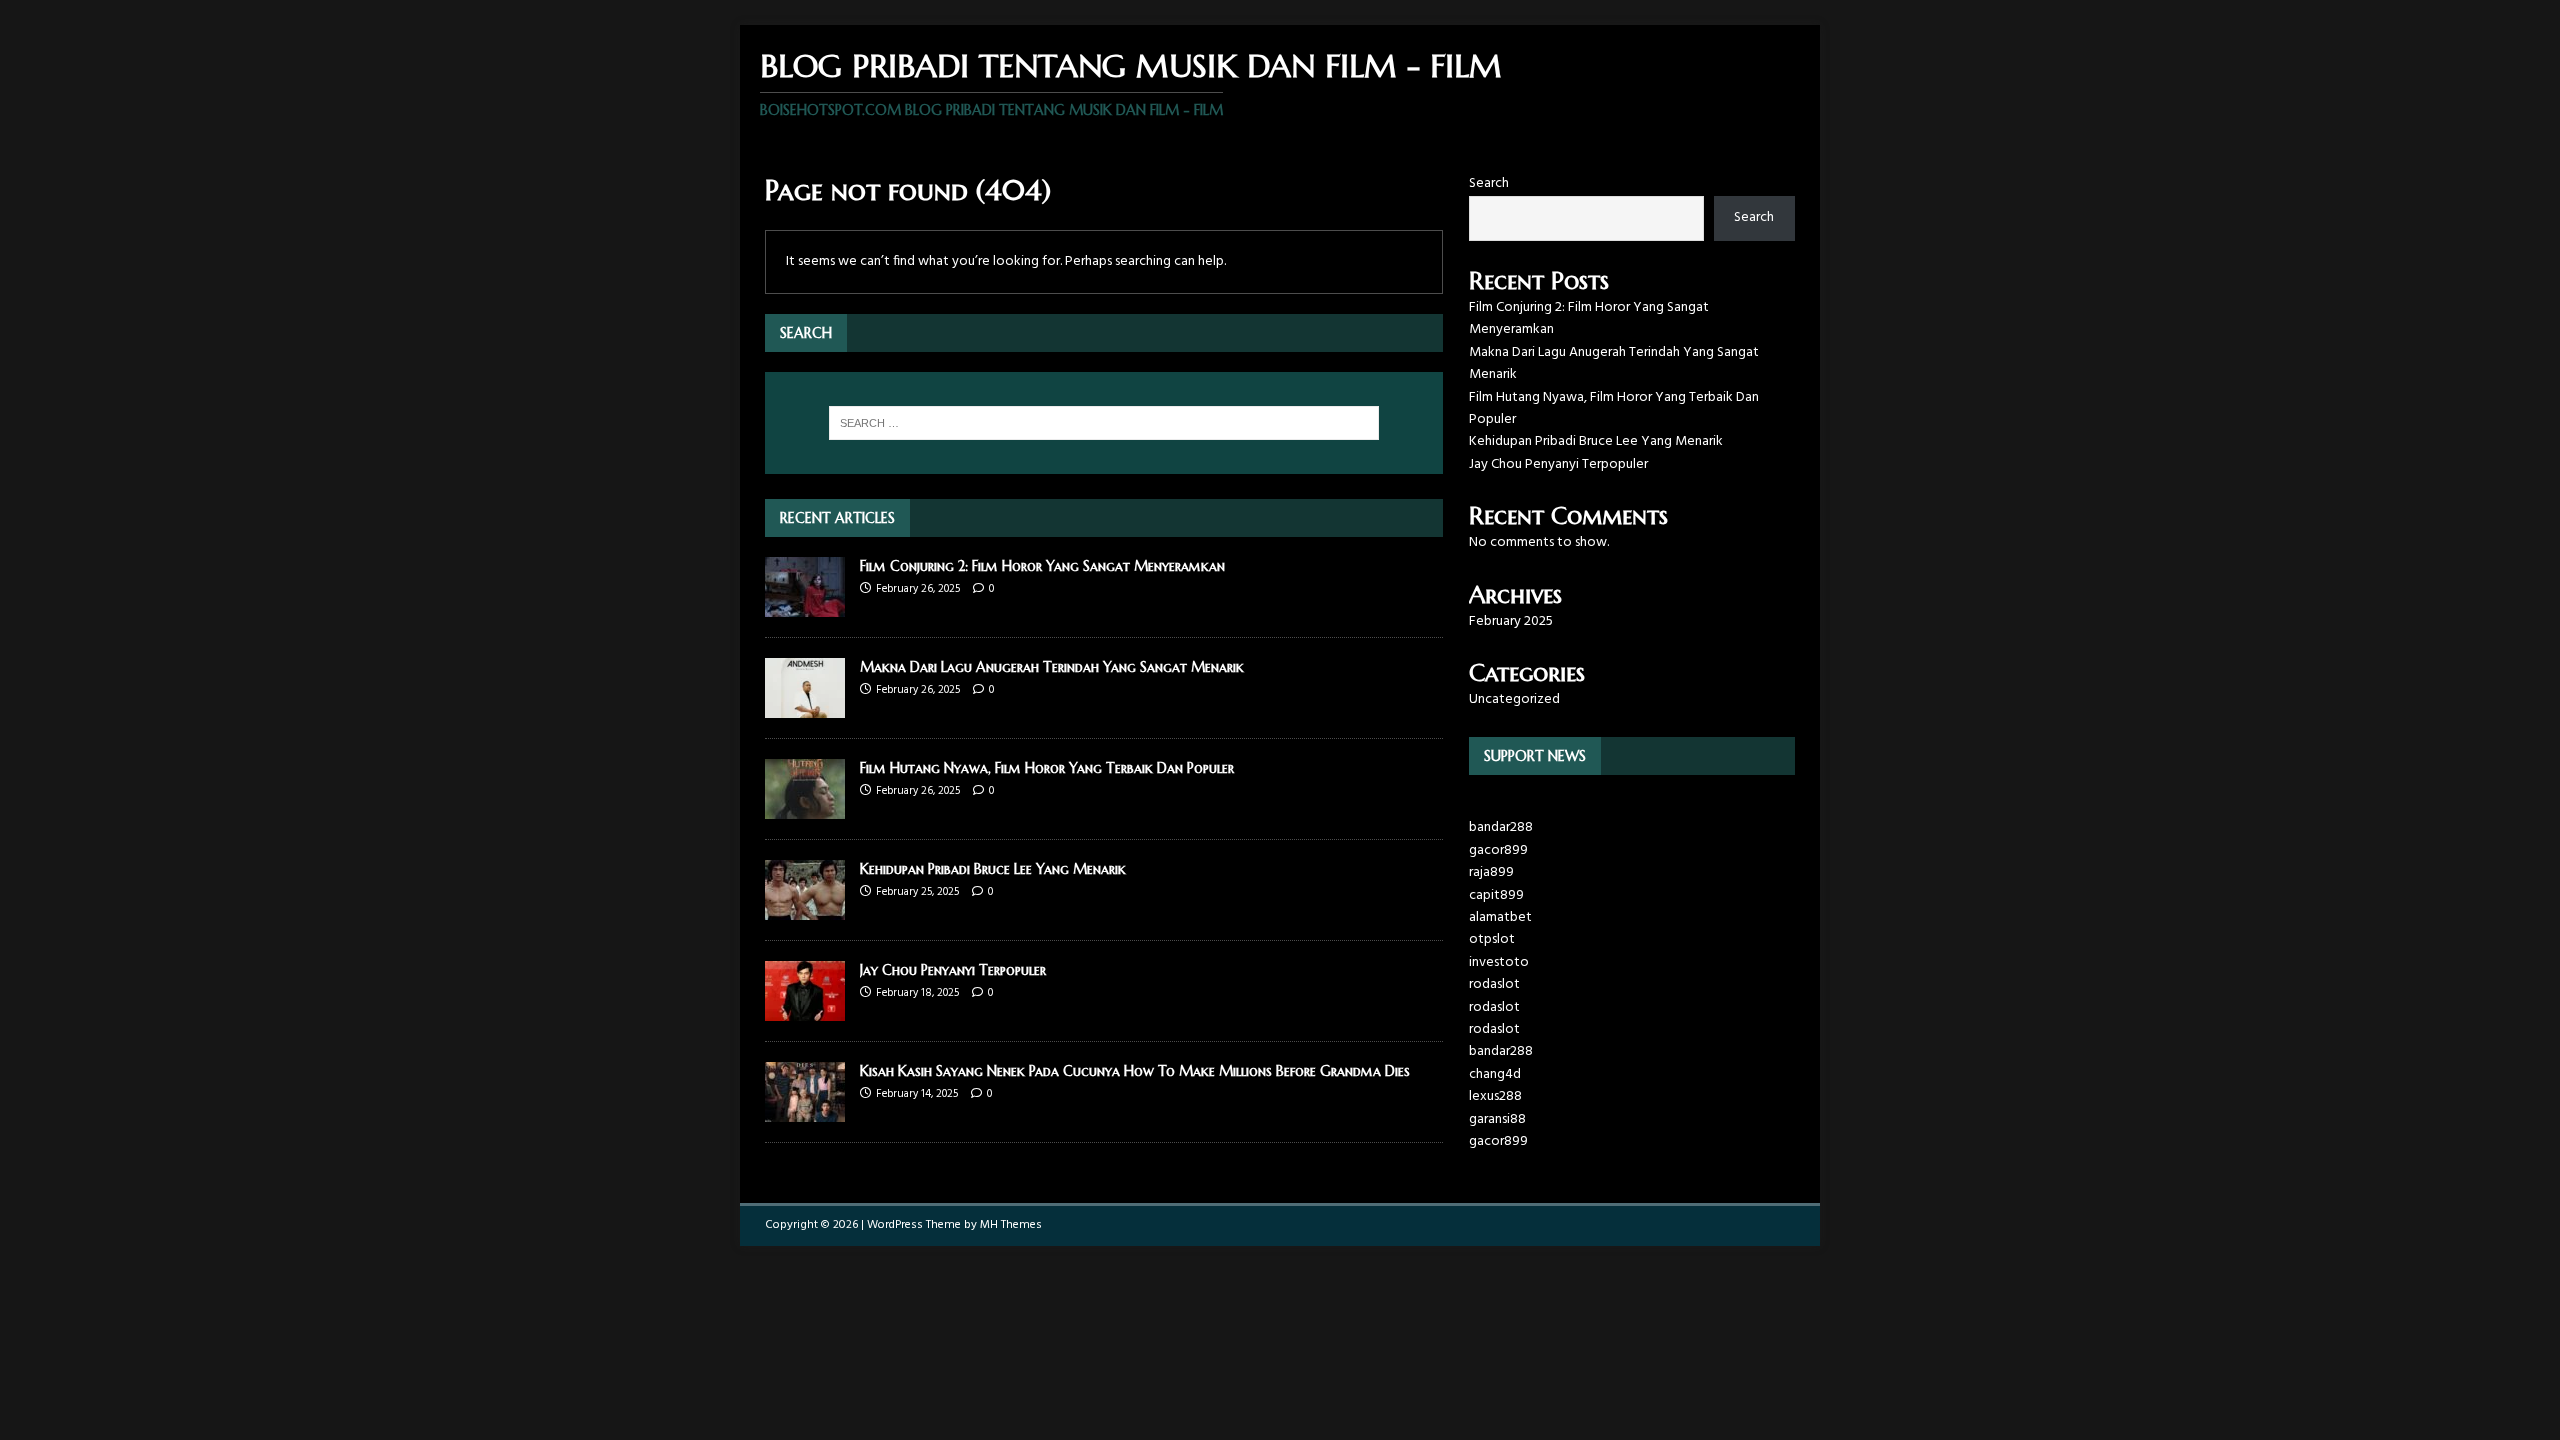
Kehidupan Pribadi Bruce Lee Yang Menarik (993, 869)
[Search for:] (1104, 423)
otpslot (1492, 939)
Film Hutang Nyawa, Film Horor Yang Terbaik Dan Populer (1047, 768)
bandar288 (1501, 827)
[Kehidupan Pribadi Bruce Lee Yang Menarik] (805, 908)
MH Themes (1011, 1225)
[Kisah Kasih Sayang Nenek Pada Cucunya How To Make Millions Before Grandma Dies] (805, 1110)
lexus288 (1495, 1096)
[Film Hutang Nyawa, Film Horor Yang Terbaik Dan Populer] (805, 807)
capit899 (1496, 895)
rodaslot (1494, 984)
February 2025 (1511, 621)
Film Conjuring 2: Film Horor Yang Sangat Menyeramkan (1042, 566)
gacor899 (1498, 850)
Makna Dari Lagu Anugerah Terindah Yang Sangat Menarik (1052, 667)
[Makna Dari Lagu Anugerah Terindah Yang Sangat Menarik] (805, 706)
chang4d (1495, 1074)
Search (1489, 183)
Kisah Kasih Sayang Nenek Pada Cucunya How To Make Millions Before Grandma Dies (1135, 1071)
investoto (1499, 962)
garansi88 (1497, 1119)
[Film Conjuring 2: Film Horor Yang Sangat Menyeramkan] (805, 605)
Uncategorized (1514, 699)
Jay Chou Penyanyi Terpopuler (953, 970)
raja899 (1491, 872)
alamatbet (1500, 917)
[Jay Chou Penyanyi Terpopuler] (805, 1009)
